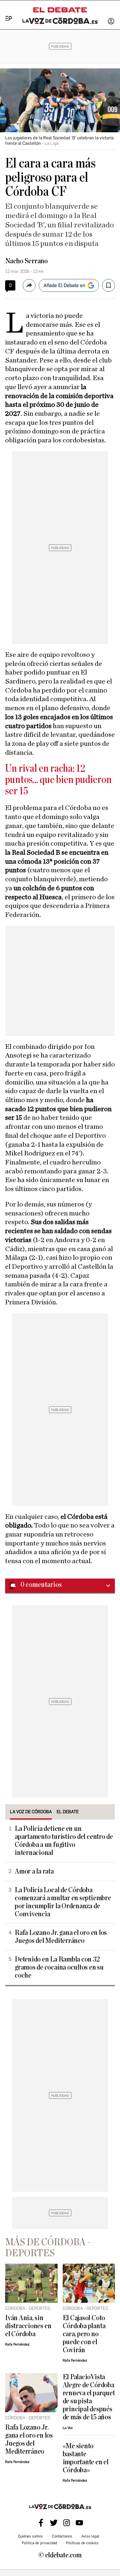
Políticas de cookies (82, 2543)
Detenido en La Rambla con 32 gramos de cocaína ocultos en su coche (59, 1967)
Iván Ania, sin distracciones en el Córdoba (28, 2326)
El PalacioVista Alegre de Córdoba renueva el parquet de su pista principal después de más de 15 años (89, 2397)
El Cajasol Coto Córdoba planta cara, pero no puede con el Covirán (84, 2334)
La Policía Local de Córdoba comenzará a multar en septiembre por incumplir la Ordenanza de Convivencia (63, 1902)
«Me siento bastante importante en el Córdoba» (86, 2458)
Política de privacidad (39, 2543)
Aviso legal (90, 2536)
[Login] (111, 22)
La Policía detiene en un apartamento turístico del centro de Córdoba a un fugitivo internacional (64, 1841)
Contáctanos (62, 2536)
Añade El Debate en (64, 285)
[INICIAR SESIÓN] (111, 22)
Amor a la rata (34, 1871)
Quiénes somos (30, 2536)
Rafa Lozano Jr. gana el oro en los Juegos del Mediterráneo (61, 1937)
